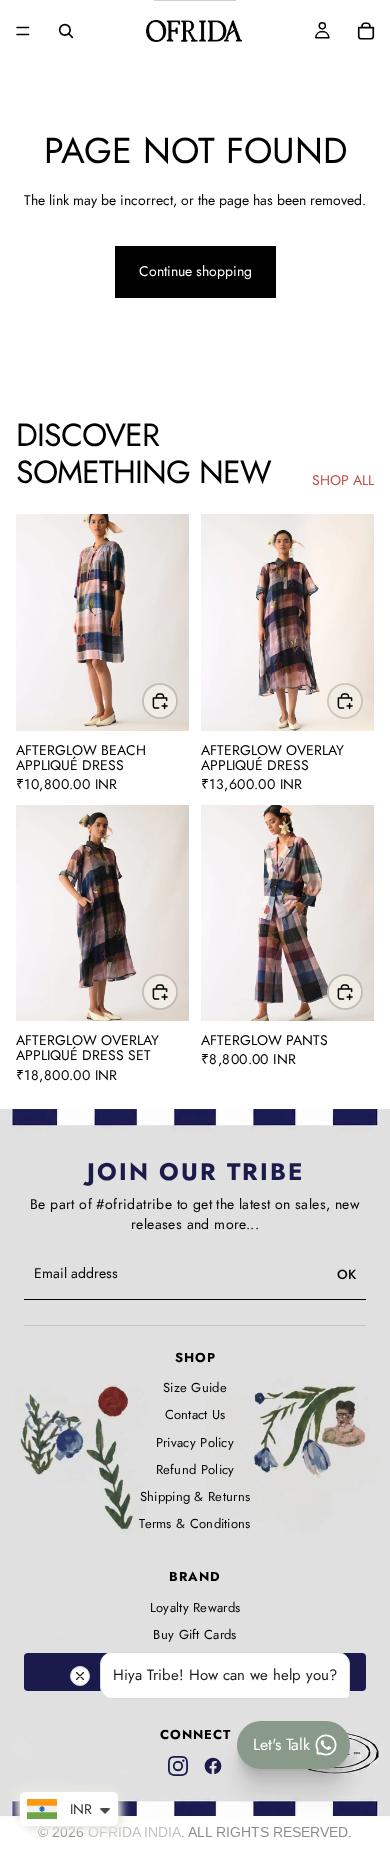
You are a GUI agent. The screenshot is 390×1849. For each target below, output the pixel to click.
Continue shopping (195, 271)
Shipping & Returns (195, 1497)
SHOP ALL (343, 480)
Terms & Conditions (194, 1524)
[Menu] (23, 31)
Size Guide (195, 1388)
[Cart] (366, 31)
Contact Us (195, 1415)
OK (346, 1274)
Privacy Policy (195, 1443)
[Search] (66, 31)
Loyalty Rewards (195, 1608)
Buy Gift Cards (194, 1635)
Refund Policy (195, 1470)
